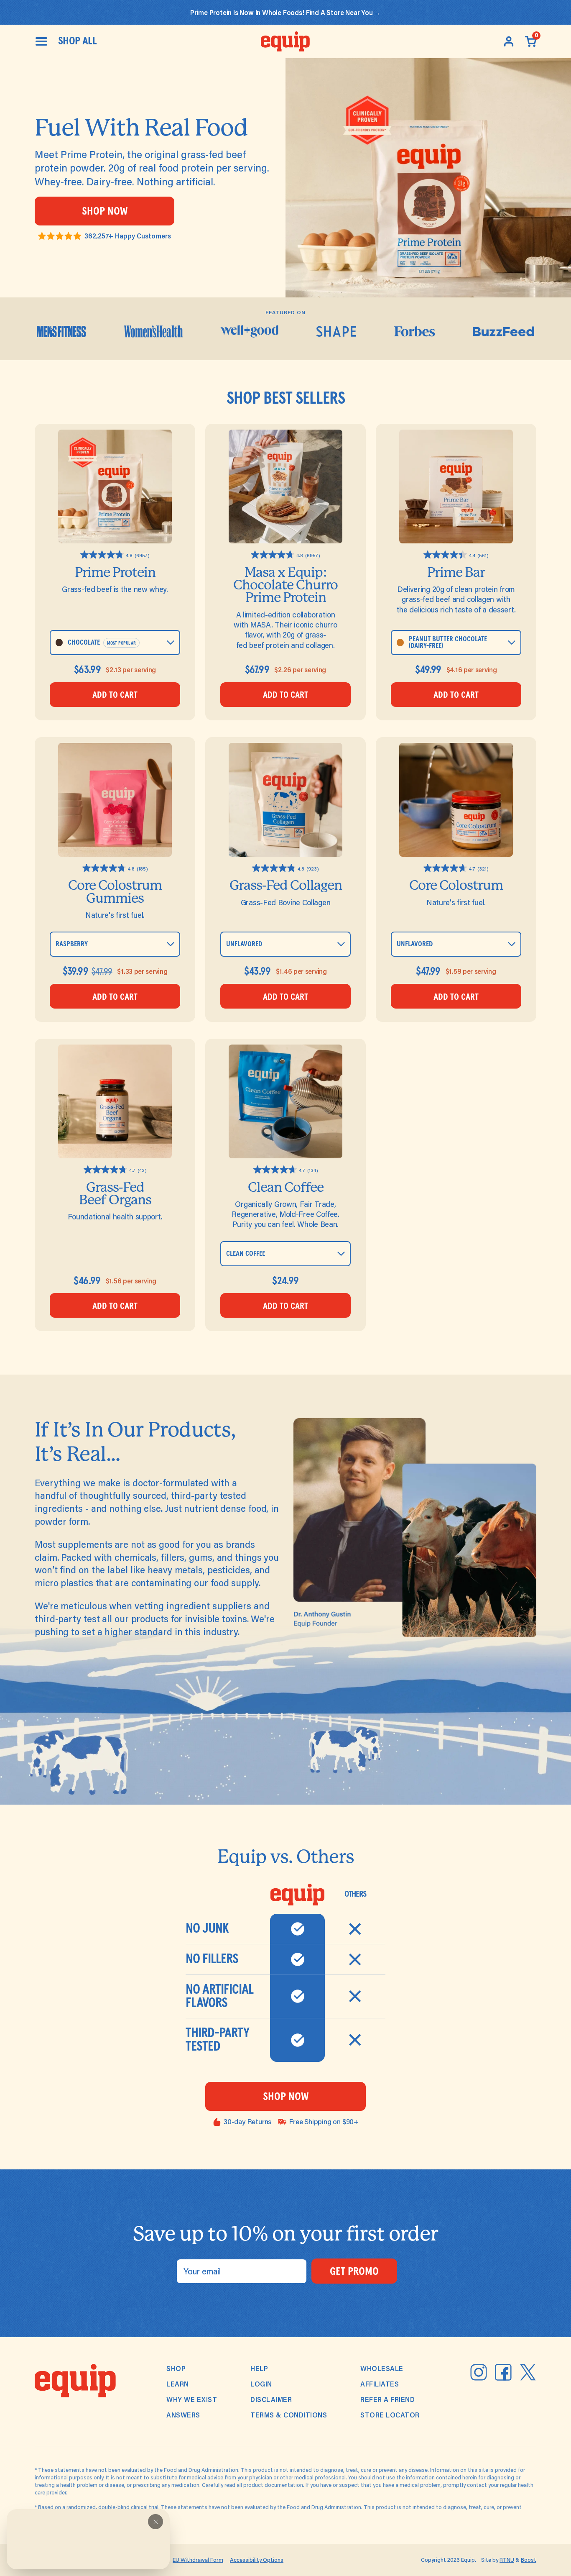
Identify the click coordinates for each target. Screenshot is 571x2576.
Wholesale (382, 2368)
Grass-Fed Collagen (286, 885)
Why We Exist (192, 2399)
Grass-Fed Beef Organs (115, 1194)
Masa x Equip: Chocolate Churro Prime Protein (285, 585)
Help (259, 2368)
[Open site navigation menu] (41, 41)
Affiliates (380, 2384)
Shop (176, 2368)
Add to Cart (115, 695)
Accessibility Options (257, 2560)
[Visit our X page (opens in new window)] (528, 2372)
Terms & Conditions (289, 2415)
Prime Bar (456, 572)
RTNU (507, 2560)
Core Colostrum (456, 885)
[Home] (285, 41)
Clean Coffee (286, 1187)
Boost (529, 2560)
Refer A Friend (387, 2399)
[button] (155, 2522)
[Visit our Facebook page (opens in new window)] (503, 2372)
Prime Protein (115, 572)
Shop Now (105, 212)
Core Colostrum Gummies (115, 892)
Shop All (77, 41)
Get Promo (354, 2272)
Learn (178, 2384)
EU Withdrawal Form (198, 2560)
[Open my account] (509, 41)
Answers (183, 2415)
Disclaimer (271, 2399)
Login (261, 2384)
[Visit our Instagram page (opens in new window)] (479, 2372)
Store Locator (390, 2415)
